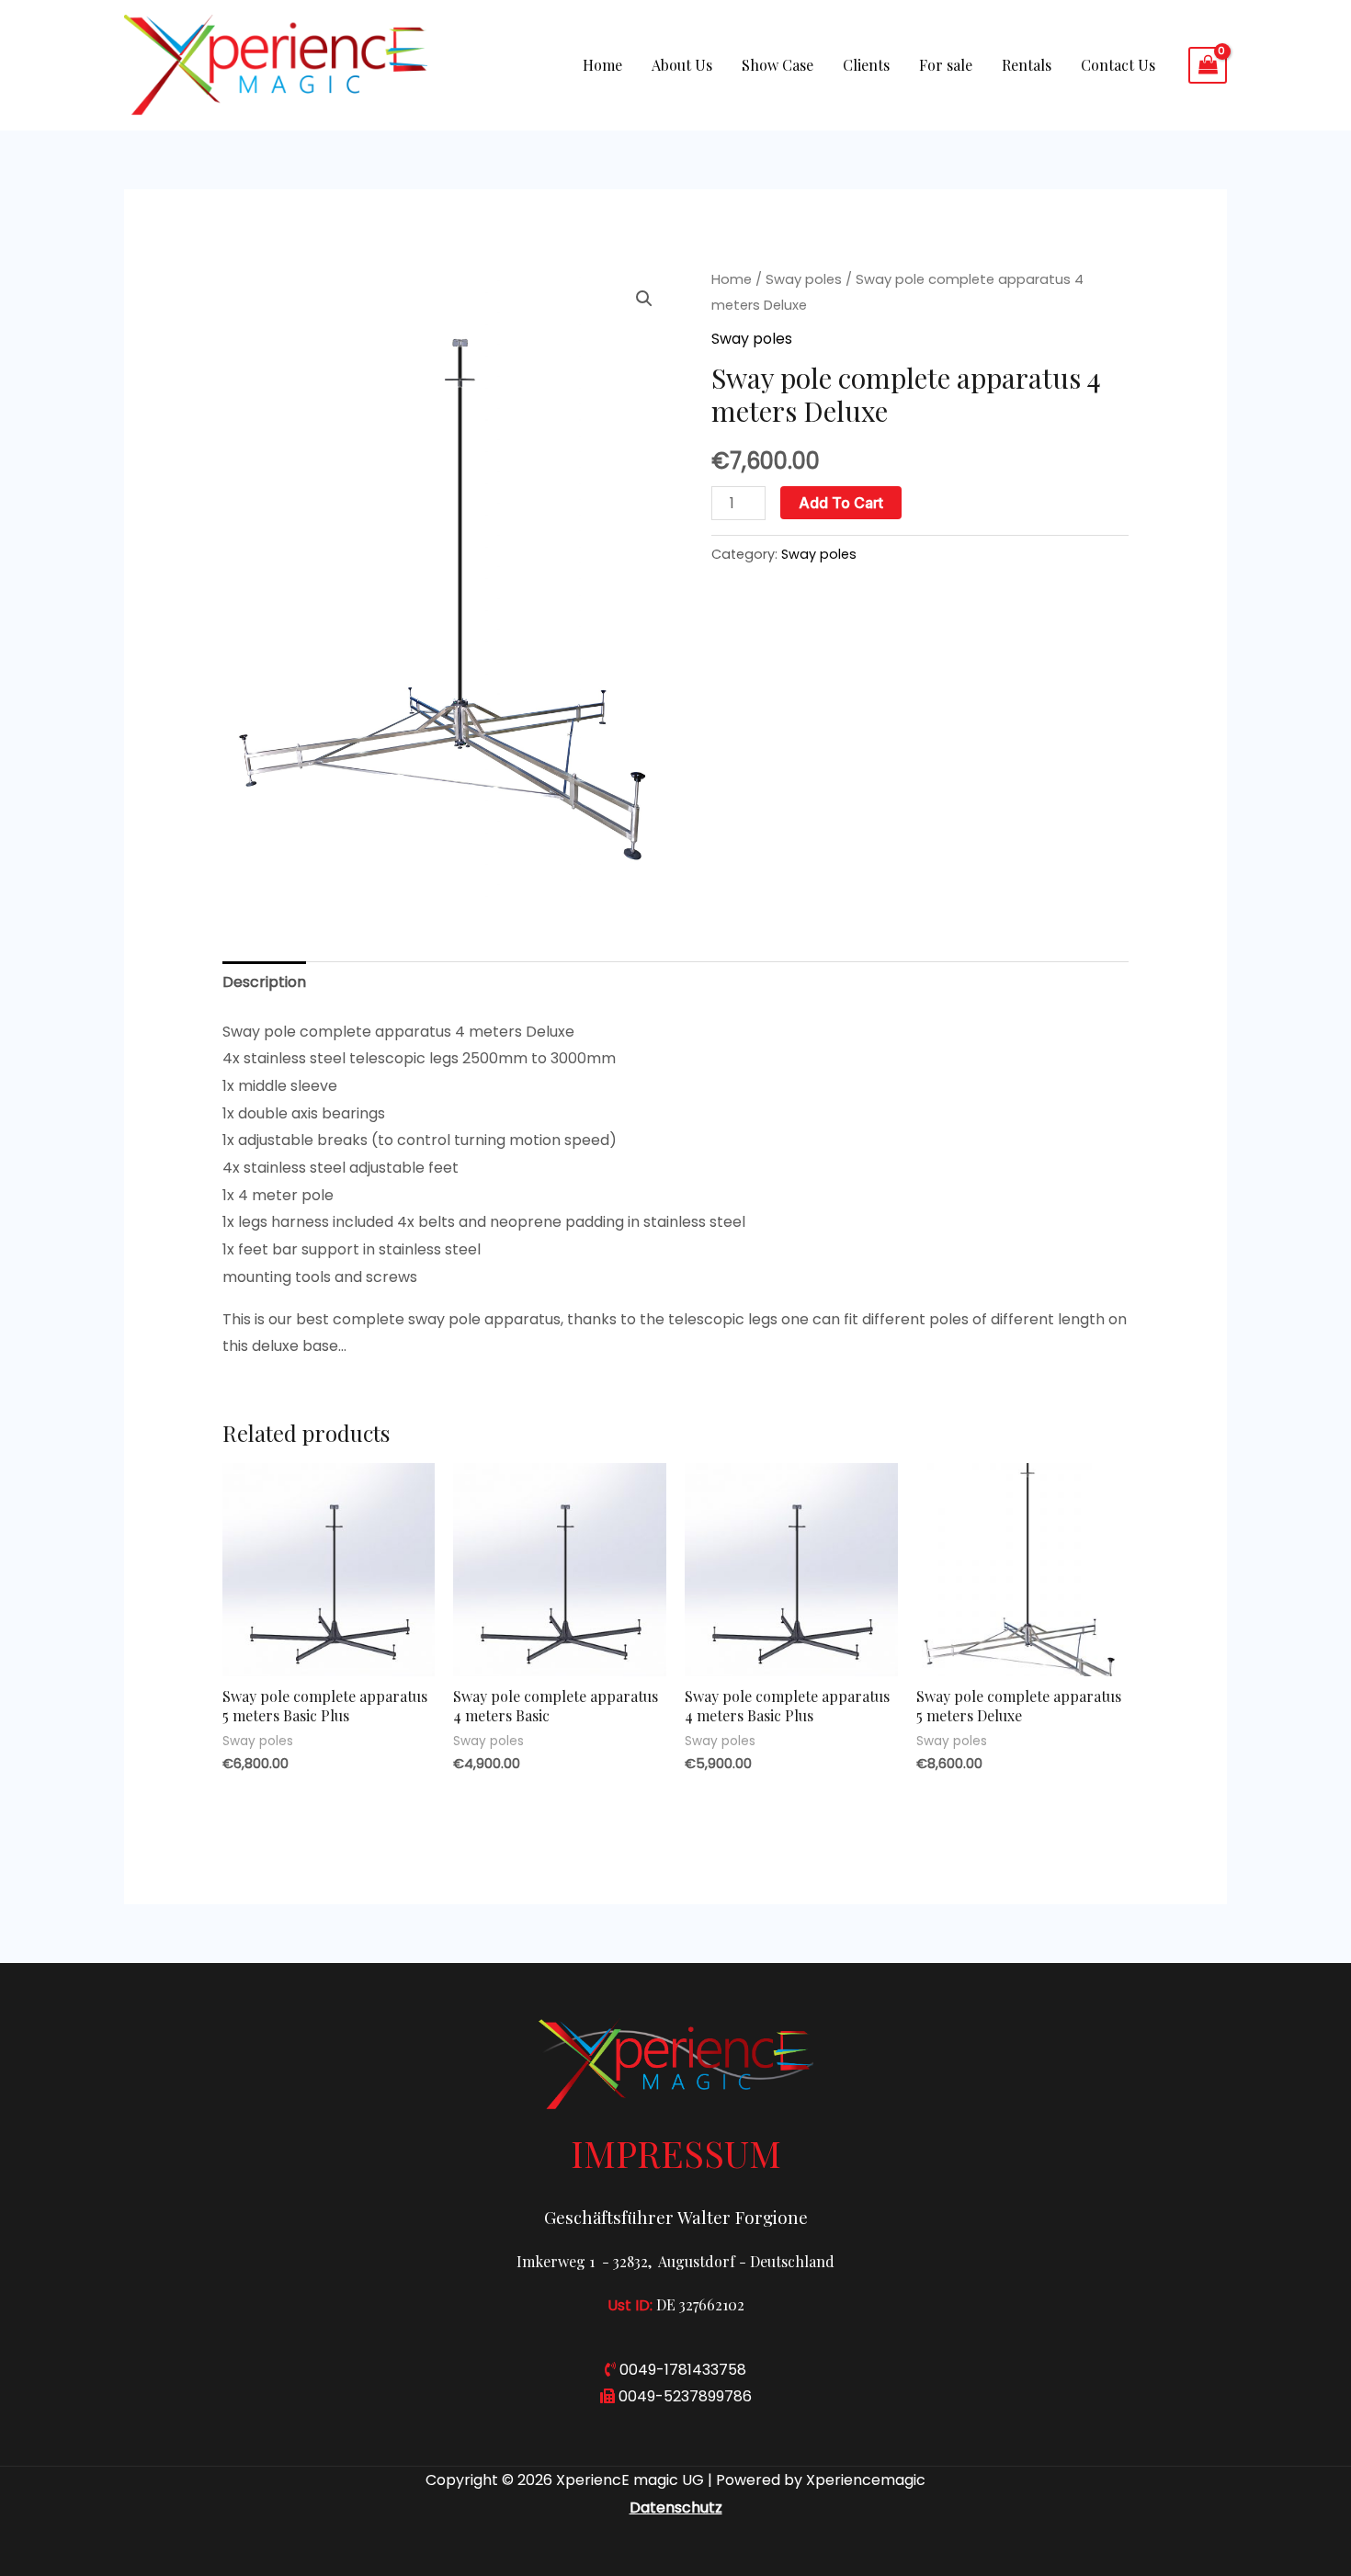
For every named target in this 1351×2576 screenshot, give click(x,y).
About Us (682, 65)
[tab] (264, 982)
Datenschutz (676, 2508)
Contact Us (1118, 65)
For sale (946, 65)
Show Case (778, 65)
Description (264, 982)
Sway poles (804, 279)
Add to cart (841, 503)
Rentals (1027, 65)
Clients (866, 65)
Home (602, 65)
